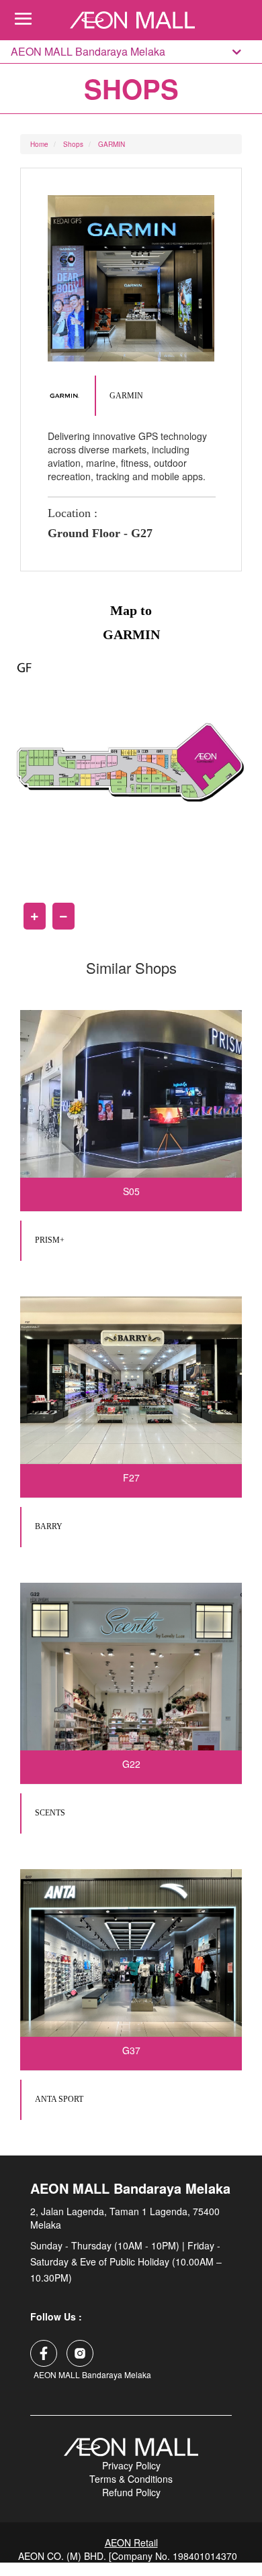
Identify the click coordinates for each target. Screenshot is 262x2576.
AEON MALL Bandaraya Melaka (88, 52)
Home (39, 144)
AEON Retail (131, 2542)
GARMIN (112, 144)
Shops (73, 144)
